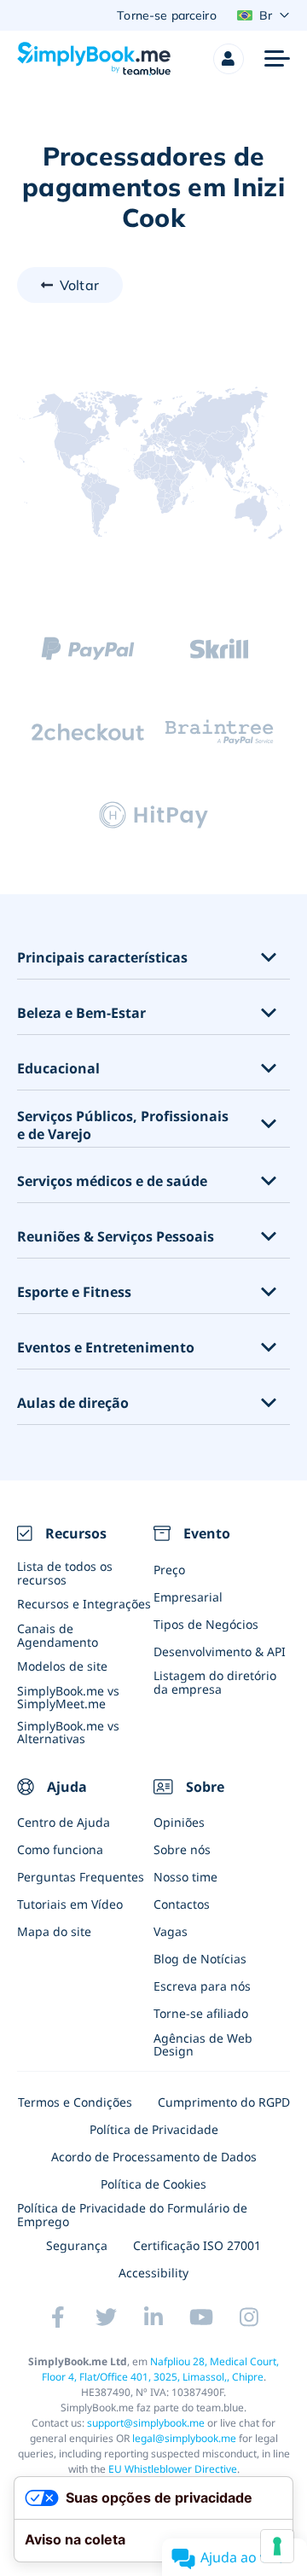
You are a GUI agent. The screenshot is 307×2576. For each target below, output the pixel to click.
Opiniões (179, 1822)
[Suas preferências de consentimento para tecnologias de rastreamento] (277, 2546)
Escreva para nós (202, 1986)
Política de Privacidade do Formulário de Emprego (132, 2214)
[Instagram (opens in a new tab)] (249, 2317)
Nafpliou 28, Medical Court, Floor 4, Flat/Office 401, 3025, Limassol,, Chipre (161, 2369)
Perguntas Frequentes (81, 1877)
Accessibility (153, 2273)
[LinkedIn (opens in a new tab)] (153, 2317)
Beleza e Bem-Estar (81, 1013)
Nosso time (185, 1877)
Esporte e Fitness (74, 1292)
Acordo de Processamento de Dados (154, 2157)
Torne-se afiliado (201, 2013)
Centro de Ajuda (64, 1822)
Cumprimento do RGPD (224, 2102)
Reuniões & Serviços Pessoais (116, 1237)
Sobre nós (182, 1849)
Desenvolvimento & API (220, 1651)
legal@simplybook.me (184, 2438)
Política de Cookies (153, 2184)
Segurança (77, 2245)
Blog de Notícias (200, 1959)
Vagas (171, 1931)
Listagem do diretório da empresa (215, 1682)
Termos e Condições (75, 2102)
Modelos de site (62, 1666)
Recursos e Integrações (84, 1604)
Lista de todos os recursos (65, 1573)
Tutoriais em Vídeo (70, 1904)
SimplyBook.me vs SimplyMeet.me (68, 1697)
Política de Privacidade (154, 2129)
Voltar (79, 285)
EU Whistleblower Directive (173, 2469)
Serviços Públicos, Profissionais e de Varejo (123, 1125)
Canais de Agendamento (58, 1635)
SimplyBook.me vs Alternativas (68, 1732)
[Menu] (277, 59)
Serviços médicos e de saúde (112, 1181)
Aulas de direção (73, 1403)
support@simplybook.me (146, 2423)
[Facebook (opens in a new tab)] (58, 2317)
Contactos (182, 1904)
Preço (169, 1570)
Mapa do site (54, 1931)
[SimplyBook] (94, 59)
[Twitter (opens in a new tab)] (106, 2317)
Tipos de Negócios (206, 1624)
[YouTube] (201, 2317)
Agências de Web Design (203, 2044)
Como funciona (60, 1849)
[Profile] (229, 59)
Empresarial (188, 1597)
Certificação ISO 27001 (197, 2245)
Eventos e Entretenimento (106, 1348)
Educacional (58, 1069)
